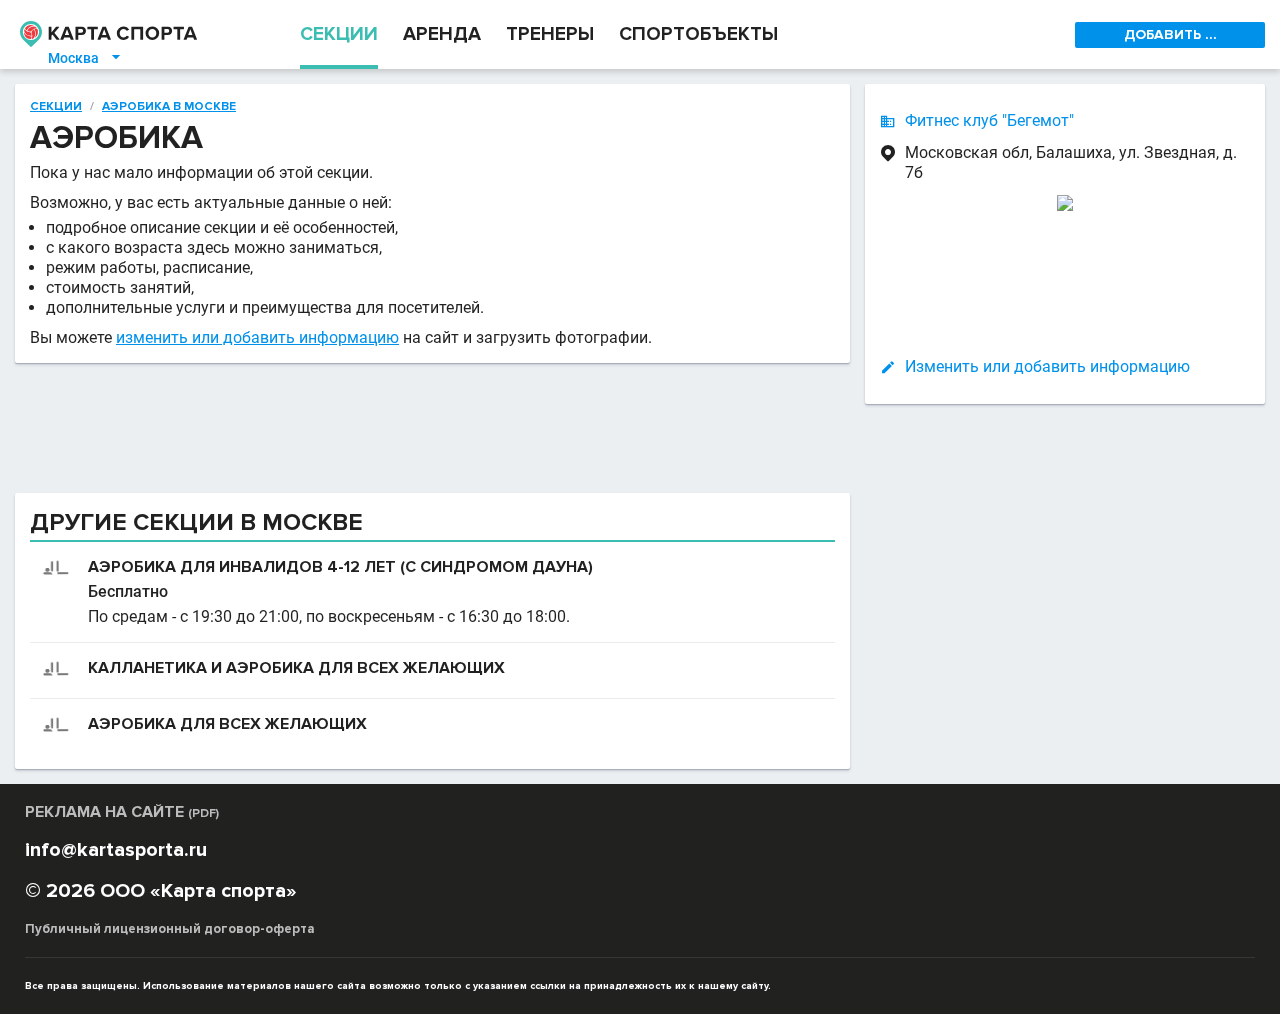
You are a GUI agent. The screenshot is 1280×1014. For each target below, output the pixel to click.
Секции (56, 107)
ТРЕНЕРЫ (550, 34)
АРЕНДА (442, 34)
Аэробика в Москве (169, 107)
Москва (85, 58)
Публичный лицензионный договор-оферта (170, 929)
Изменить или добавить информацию (1047, 366)
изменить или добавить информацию (257, 337)
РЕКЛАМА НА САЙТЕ (122, 812)
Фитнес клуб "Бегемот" (989, 120)
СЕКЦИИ (339, 34)
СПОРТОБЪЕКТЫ (698, 34)
